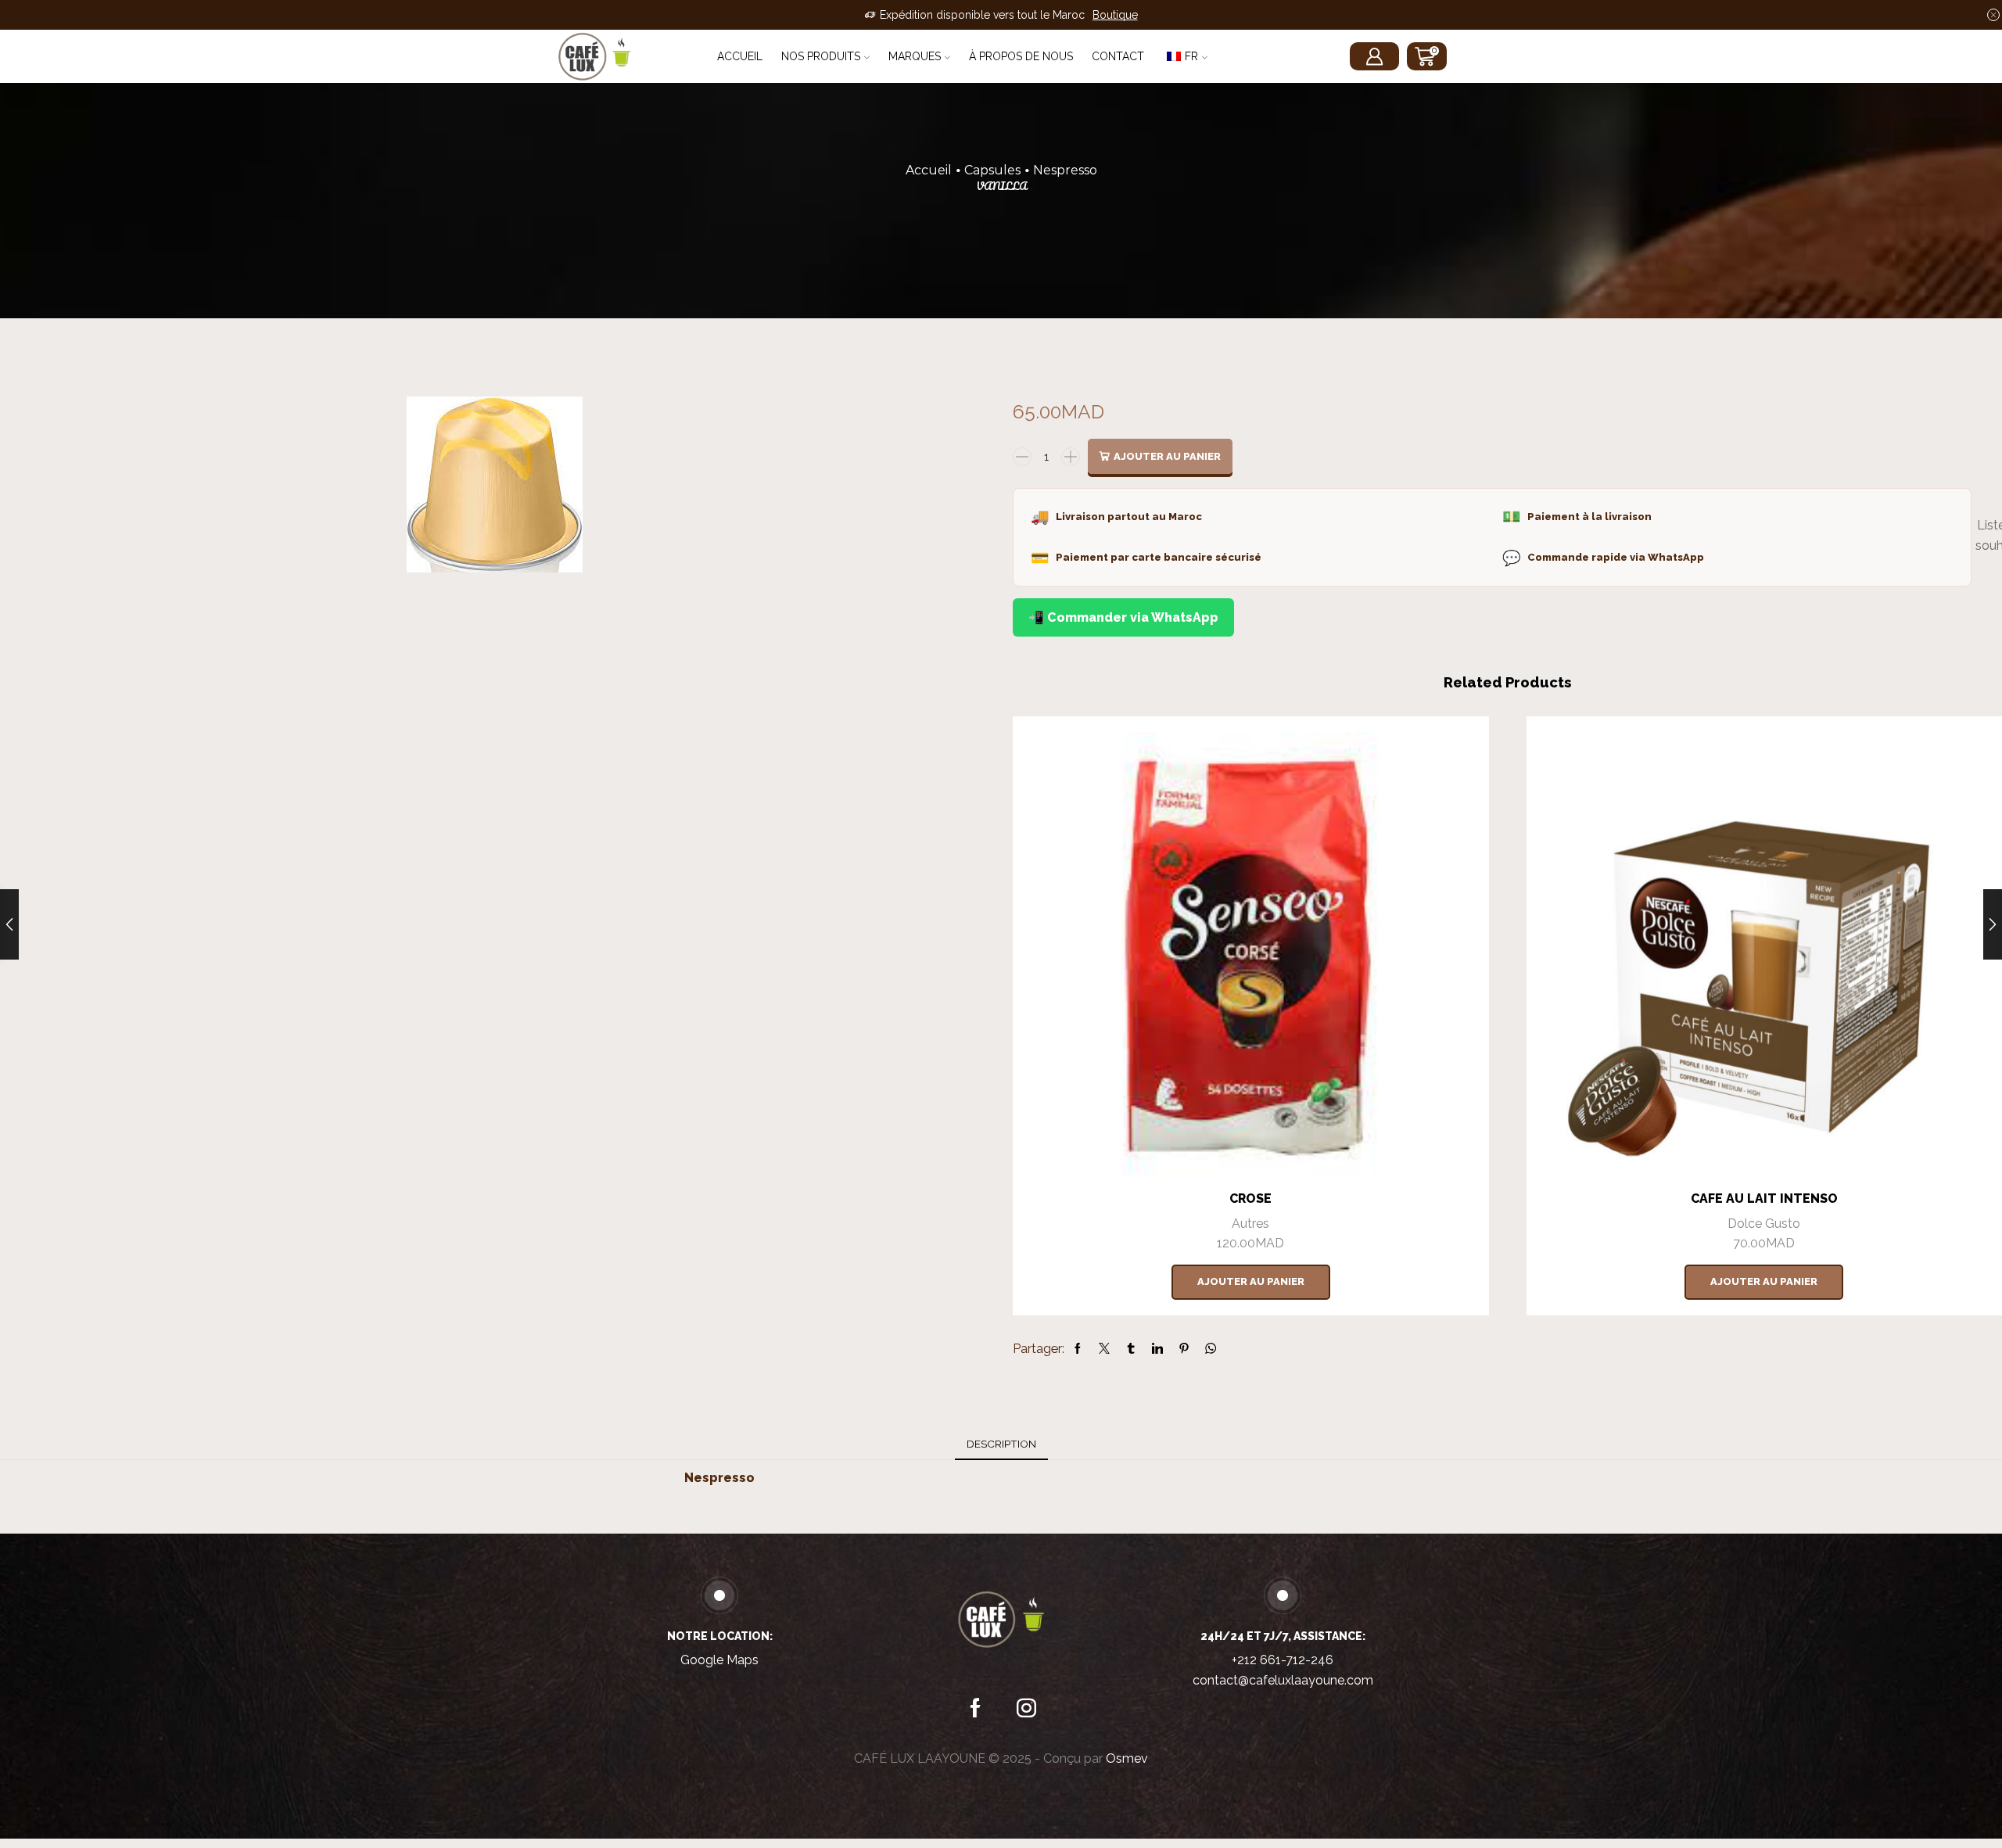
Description (1001, 1444)
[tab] (1001, 1444)
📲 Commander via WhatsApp (1123, 617)
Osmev (1127, 1758)
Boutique (1115, 15)
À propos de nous (1021, 56)
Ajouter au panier (1167, 456)
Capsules (992, 170)
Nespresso (1065, 170)
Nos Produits (821, 56)
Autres (1250, 1224)
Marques (915, 56)
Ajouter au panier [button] (1251, 1281)
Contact (1118, 56)
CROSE (1250, 1199)
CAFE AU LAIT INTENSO (1764, 1199)
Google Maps (719, 1660)
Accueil (740, 56)
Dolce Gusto (1764, 1224)
